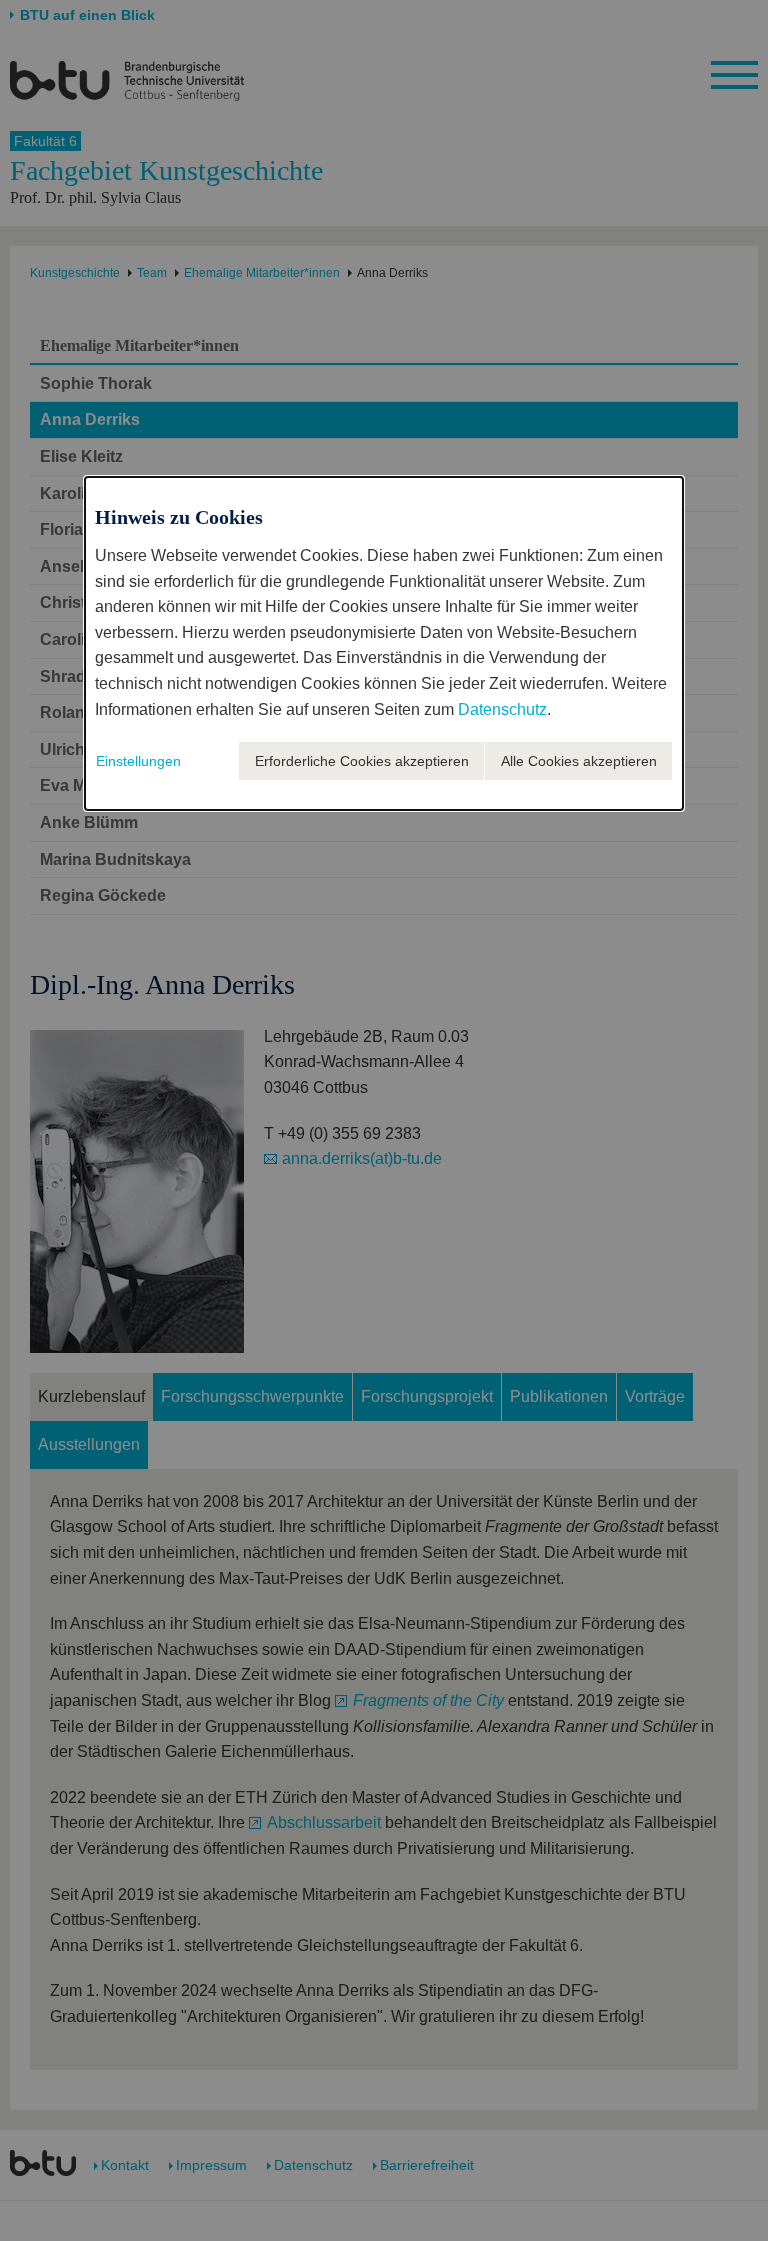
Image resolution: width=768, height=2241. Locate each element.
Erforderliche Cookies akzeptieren (362, 761)
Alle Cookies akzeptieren (579, 761)
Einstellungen (138, 761)
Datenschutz (502, 709)
